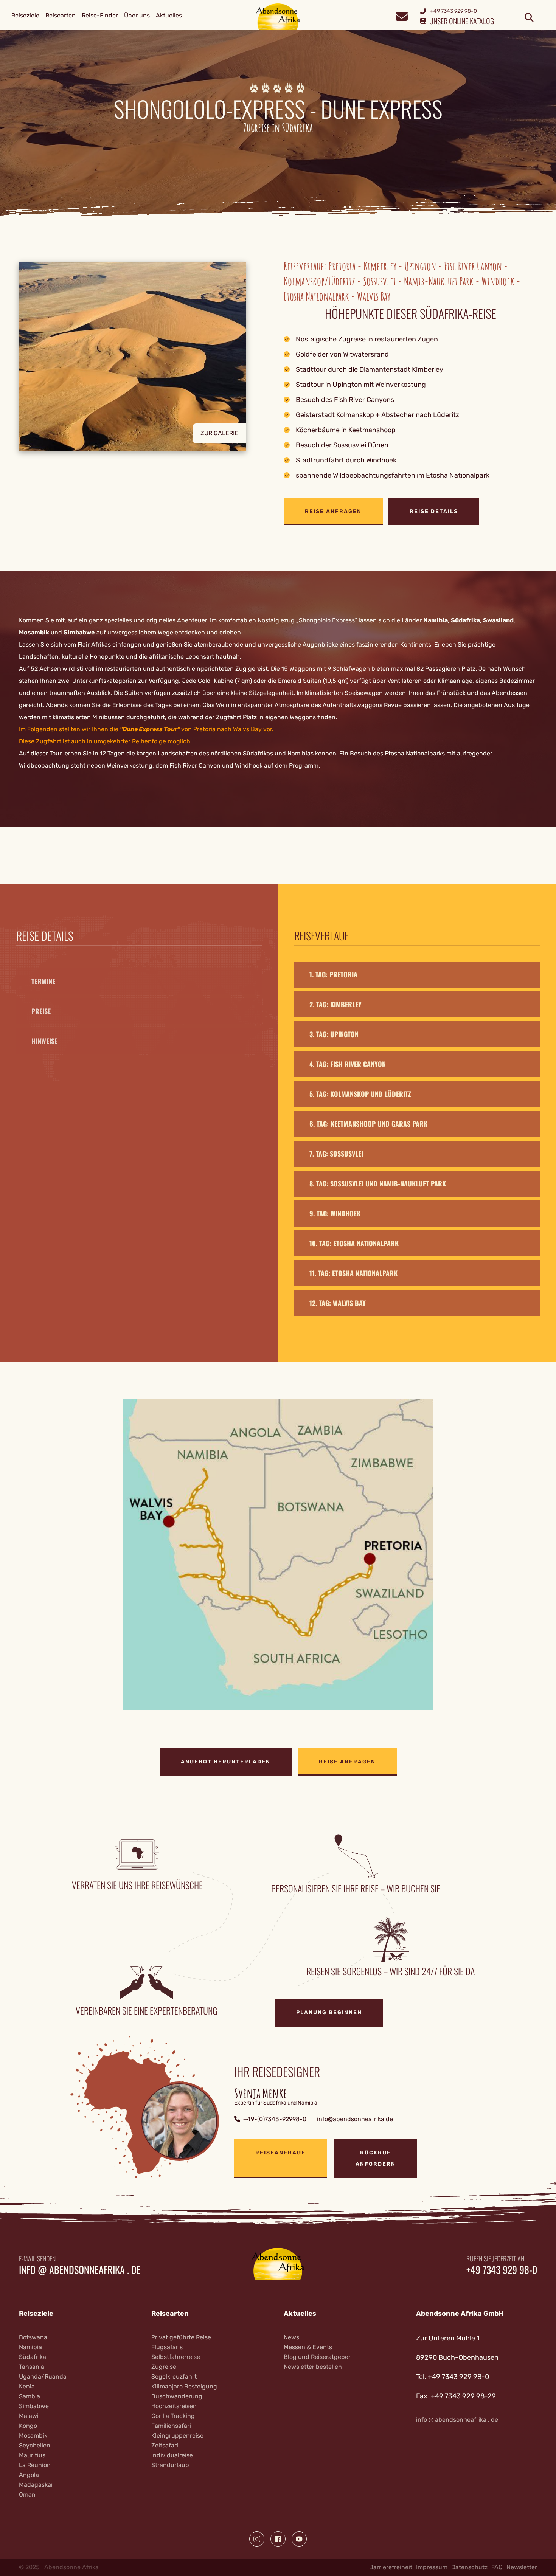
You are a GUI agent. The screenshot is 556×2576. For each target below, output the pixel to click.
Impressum (432, 2567)
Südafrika (465, 620)
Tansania (32, 2367)
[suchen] (529, 18)
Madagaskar (36, 2485)
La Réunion (35, 2465)
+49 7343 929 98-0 (502, 2270)
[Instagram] (257, 2539)
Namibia (436, 620)
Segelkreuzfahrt (174, 2377)
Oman (27, 2495)
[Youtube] (299, 2539)
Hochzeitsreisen (174, 2406)
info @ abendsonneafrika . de (80, 2270)
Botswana (33, 2337)
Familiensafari (171, 2426)
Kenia (27, 2386)
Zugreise (164, 2367)
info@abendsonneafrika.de (355, 2119)
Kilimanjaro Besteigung (184, 2386)
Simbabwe (79, 632)
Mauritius (32, 2455)
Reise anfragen (333, 511)
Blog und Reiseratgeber (317, 2357)
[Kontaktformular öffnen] (401, 15)
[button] (146, 393)
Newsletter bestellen (313, 2367)
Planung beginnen (329, 2012)
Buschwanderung (177, 2396)
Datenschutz (469, 2567)
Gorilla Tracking (173, 2416)
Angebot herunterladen (226, 1762)
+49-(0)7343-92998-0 (275, 2119)
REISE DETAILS (434, 511)
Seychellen (35, 2445)
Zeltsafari (165, 2445)
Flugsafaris (167, 2347)
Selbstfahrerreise (176, 2357)
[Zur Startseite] (278, 16)
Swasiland (498, 620)
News (291, 2337)
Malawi (29, 2416)
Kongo (28, 2426)
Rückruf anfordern (376, 2158)
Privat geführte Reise (181, 2337)
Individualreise (172, 2455)
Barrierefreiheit (391, 2567)
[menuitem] (25, 16)
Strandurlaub (170, 2465)
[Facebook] (278, 2539)
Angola (29, 2475)
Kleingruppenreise (177, 2436)
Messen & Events (308, 2347)
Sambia (30, 2396)
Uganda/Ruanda (43, 2377)
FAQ (497, 2567)
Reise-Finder (100, 15)
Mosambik (34, 632)
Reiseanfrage (280, 2153)
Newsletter (522, 2567)
